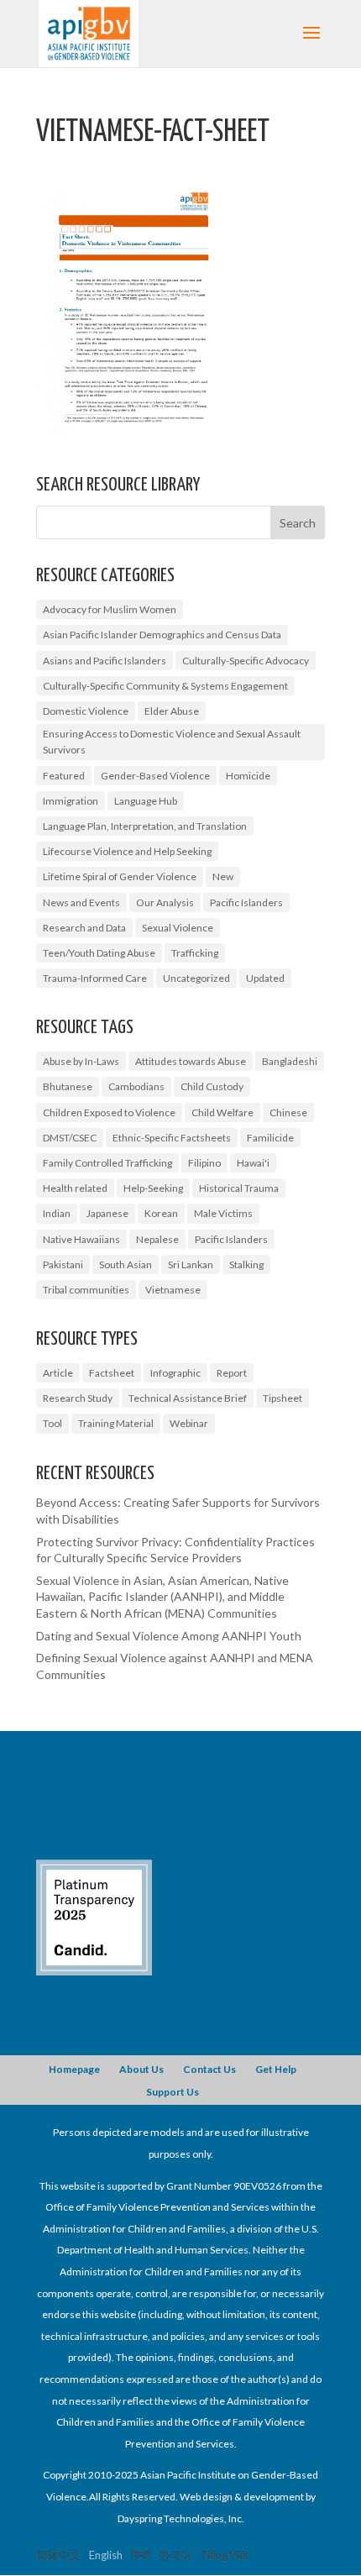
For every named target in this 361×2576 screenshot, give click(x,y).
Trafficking (195, 953)
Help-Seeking (153, 1188)
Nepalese (157, 1239)
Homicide (248, 776)
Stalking (246, 1264)
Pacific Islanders (246, 902)
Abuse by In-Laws (81, 1061)
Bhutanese (68, 1086)
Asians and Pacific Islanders (105, 661)
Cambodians (136, 1086)
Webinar (189, 1423)
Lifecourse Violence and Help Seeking (127, 851)
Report (232, 1373)
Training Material (116, 1423)
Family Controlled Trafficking (107, 1163)
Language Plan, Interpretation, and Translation (145, 826)
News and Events (81, 902)
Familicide (270, 1138)
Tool (52, 1423)
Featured (64, 776)
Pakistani (63, 1264)
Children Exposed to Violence (109, 1112)
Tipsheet (283, 1398)
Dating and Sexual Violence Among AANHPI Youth (169, 1636)
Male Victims (223, 1213)
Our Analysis (165, 902)
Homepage (74, 2069)
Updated (265, 978)
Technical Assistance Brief (188, 1398)
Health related (75, 1188)
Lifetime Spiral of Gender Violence (120, 876)
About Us (141, 2069)
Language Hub (146, 801)
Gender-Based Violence (155, 776)
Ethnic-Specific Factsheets (172, 1138)
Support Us (173, 2092)
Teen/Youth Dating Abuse (99, 953)
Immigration (71, 801)
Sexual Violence (178, 928)
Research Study (78, 1398)
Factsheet (112, 1373)
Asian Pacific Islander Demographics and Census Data (162, 635)
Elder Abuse (172, 711)
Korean (161, 1213)
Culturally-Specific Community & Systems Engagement (165, 686)
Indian (57, 1213)
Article (58, 1373)
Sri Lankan (191, 1264)
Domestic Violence (86, 711)
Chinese (288, 1112)
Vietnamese (173, 1290)
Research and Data (84, 928)
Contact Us (209, 2069)
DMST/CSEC (70, 1138)
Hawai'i (253, 1163)
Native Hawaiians (81, 1239)
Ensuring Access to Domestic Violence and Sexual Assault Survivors (172, 742)
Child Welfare (222, 1112)
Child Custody (212, 1086)
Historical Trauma (239, 1188)
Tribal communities (86, 1290)
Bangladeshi (290, 1061)
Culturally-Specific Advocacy (246, 661)
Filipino (204, 1163)
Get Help (276, 2069)
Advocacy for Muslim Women (110, 609)
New (223, 876)
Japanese (107, 1213)
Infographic (175, 1373)
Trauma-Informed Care (95, 978)
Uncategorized (196, 978)
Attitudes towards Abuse (191, 1061)
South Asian (126, 1264)
